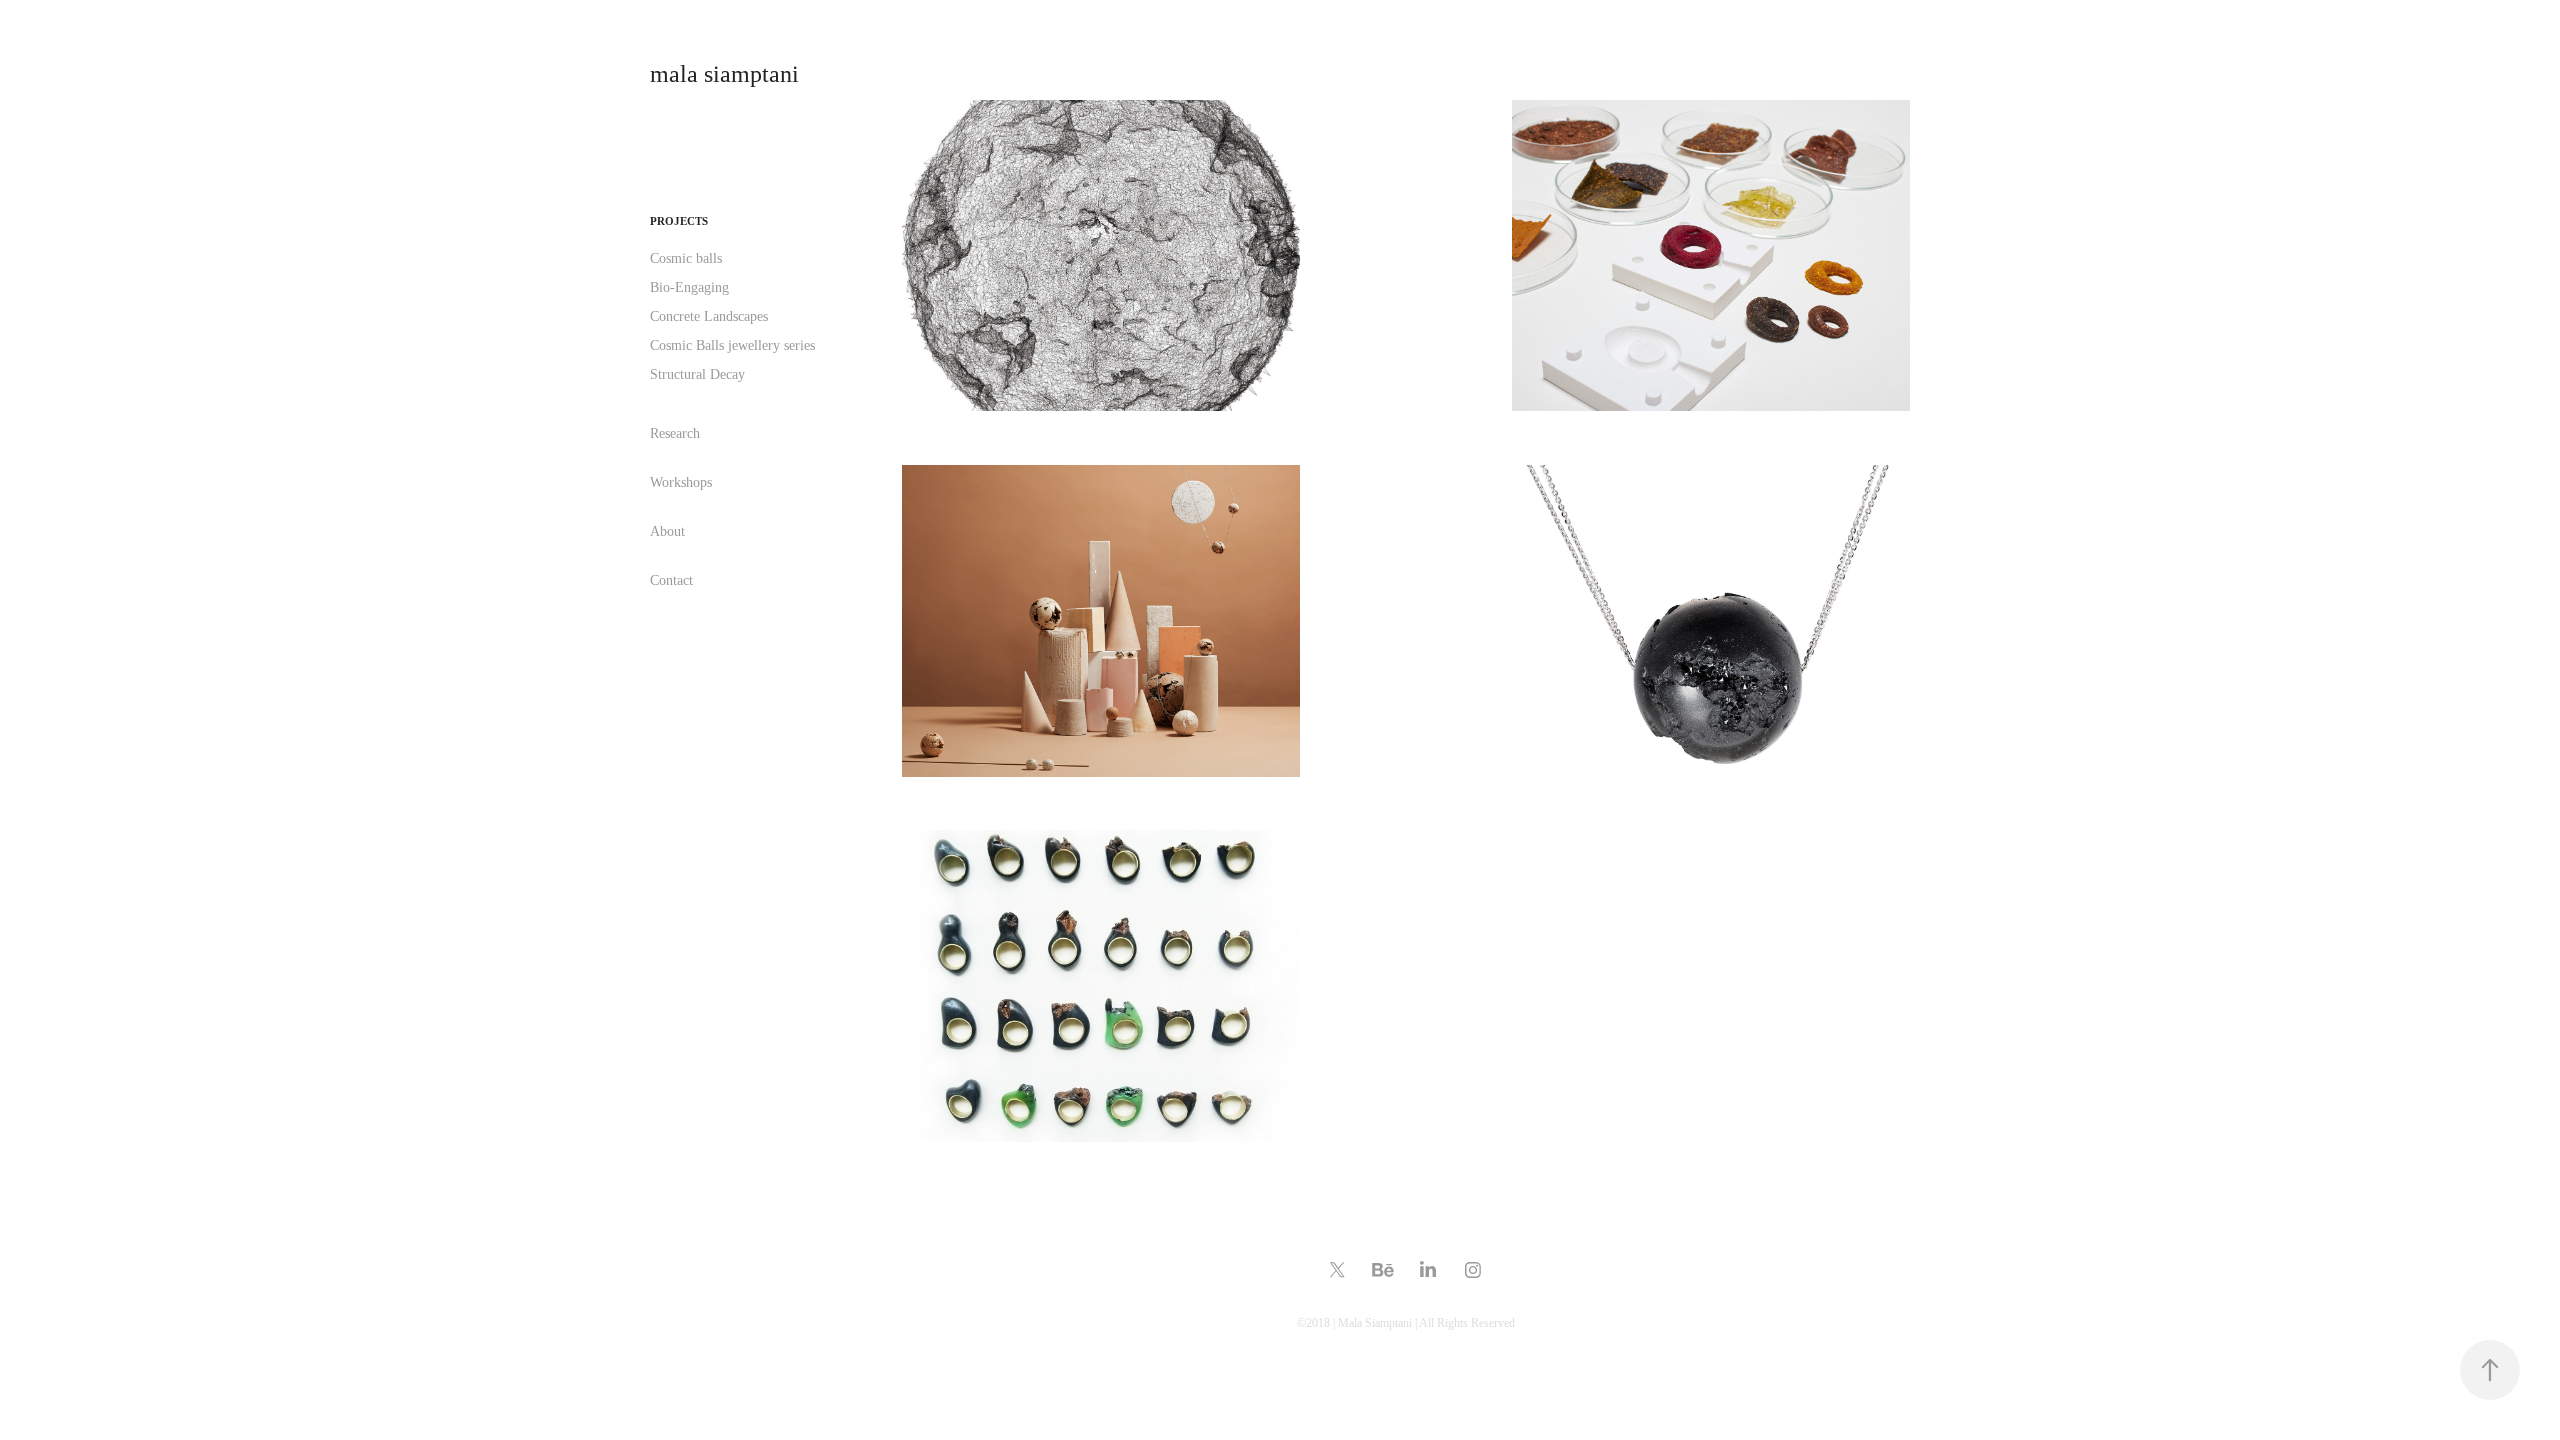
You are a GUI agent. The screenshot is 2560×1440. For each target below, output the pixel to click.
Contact (671, 580)
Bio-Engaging (689, 287)
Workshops (681, 482)
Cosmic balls (686, 258)
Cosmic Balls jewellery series (732, 345)
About (667, 531)
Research (675, 433)
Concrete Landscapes (709, 316)
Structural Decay (697, 374)
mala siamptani (724, 74)
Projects (679, 221)
